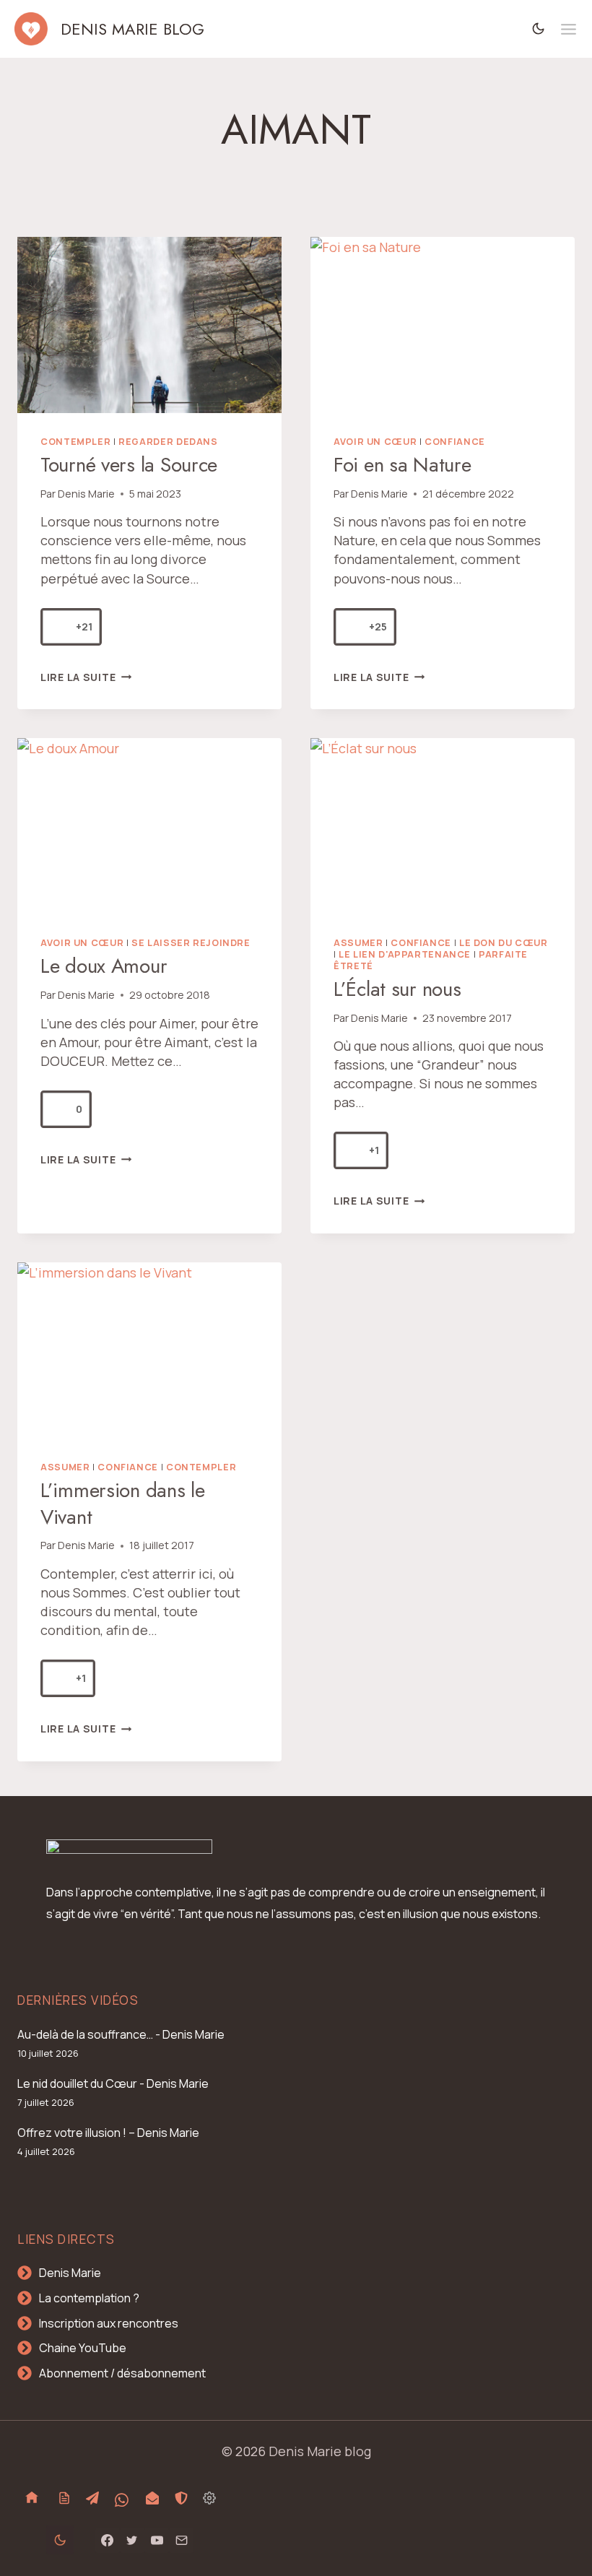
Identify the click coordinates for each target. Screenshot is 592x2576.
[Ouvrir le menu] (569, 29)
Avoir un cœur (375, 442)
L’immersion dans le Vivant (123, 1503)
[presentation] (149, 325)
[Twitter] (132, 2540)
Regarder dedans (168, 442)
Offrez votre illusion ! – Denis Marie (108, 2133)
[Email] (181, 2540)
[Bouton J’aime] (59, 627)
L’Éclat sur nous (397, 989)
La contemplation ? (89, 2298)
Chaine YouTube (83, 2348)
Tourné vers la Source (129, 465)
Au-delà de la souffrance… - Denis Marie (121, 2034)
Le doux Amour (104, 966)
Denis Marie (86, 494)
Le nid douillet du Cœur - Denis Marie (113, 2083)
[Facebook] (108, 2540)
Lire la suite (86, 677)
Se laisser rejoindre (191, 943)
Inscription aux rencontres (109, 2323)
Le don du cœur (504, 943)
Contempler (75, 442)
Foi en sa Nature (402, 465)
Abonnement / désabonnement (122, 2373)
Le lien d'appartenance (405, 954)
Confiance (455, 442)
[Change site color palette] (539, 29)
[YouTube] (157, 2540)
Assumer (358, 943)
